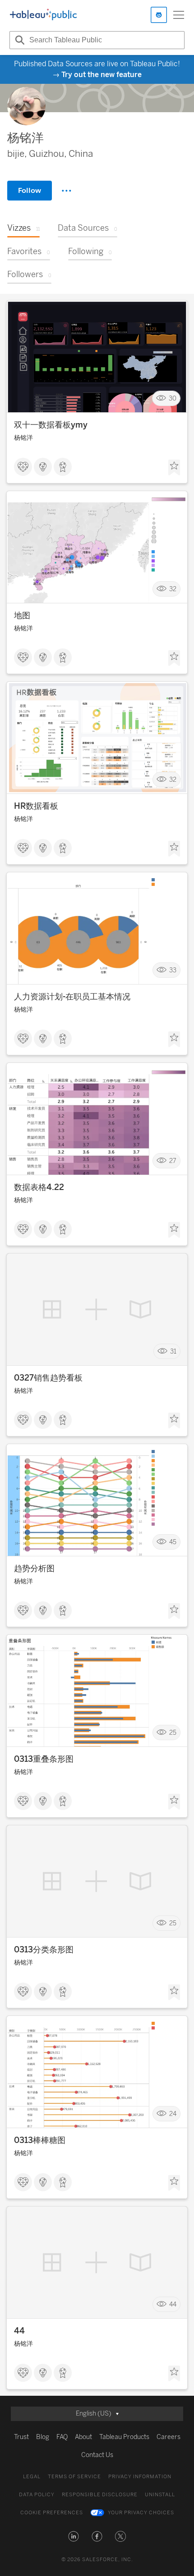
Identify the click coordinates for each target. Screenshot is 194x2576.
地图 (22, 616)
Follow (30, 190)
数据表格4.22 (39, 1187)
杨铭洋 (23, 438)
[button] (74, 2536)
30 (173, 398)
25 (173, 1732)
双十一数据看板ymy (51, 425)
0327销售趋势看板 (48, 1378)
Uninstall (160, 2495)
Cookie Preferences (52, 2513)
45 (173, 1542)
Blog (43, 2437)
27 (173, 1160)
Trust (21, 2437)
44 (173, 2304)
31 (173, 1351)
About (83, 2437)
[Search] (18, 40)
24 (173, 2113)
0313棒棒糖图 (40, 2140)
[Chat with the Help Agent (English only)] (159, 15)
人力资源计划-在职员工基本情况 (72, 997)
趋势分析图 (34, 1568)
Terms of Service (74, 2477)
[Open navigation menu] (179, 15)
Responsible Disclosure (100, 2495)
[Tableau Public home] (43, 15)
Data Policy (37, 2495)
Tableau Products (124, 2437)
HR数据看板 (36, 806)
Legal (32, 2477)
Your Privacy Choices (141, 2513)
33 (173, 970)
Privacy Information (140, 2477)
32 (173, 589)
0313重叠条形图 (44, 1759)
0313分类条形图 (44, 1950)
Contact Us (97, 2455)
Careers (169, 2437)
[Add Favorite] (174, 468)
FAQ (62, 2437)
